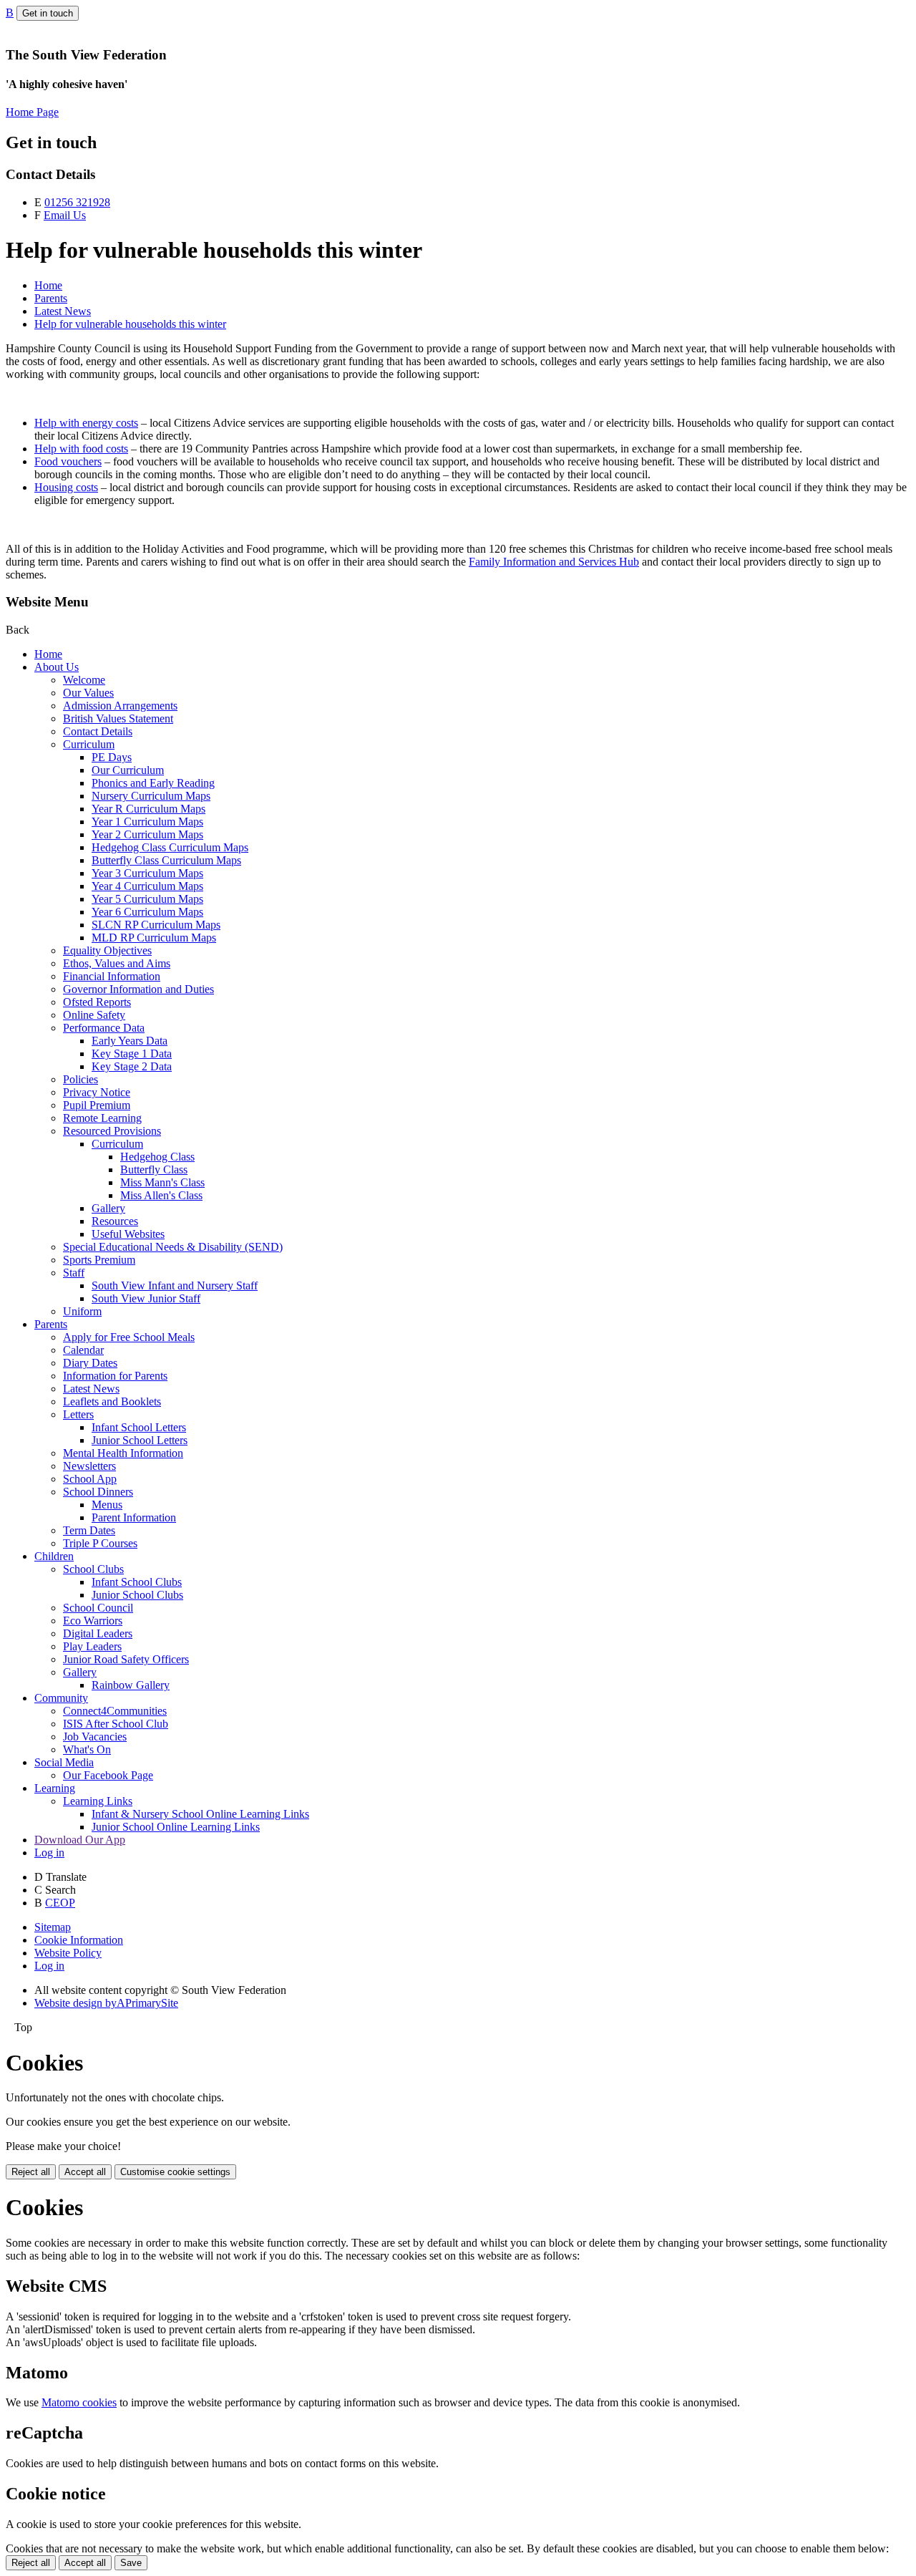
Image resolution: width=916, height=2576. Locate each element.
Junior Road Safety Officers (126, 1659)
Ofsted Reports (97, 1002)
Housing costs (66, 487)
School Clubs (93, 1569)
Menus (107, 1505)
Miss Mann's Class (162, 1182)
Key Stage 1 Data (132, 1054)
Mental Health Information (123, 1453)
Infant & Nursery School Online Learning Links (200, 1814)
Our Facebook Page (108, 1775)
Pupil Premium (97, 1105)
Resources (115, 1221)
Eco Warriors (93, 1621)
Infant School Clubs (137, 1582)
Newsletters (89, 1466)
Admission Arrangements (120, 706)
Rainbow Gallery (131, 1685)
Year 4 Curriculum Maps (147, 886)
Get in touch (48, 13)
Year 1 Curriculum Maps (147, 822)
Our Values (88, 693)
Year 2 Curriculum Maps (147, 834)
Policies (81, 1079)
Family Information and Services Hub (554, 562)
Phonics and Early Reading (153, 783)
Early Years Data (130, 1041)
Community (61, 1698)
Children (54, 1556)
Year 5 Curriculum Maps (147, 899)
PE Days (112, 757)
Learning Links (98, 1801)
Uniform (82, 1311)
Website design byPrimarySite (106, 2003)
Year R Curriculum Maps (148, 809)
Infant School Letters (139, 1427)
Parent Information (134, 1517)
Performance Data (104, 1028)
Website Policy (68, 1953)
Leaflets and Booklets (112, 1401)
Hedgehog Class (157, 1157)
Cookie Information (79, 1940)
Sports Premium (99, 1260)
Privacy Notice (97, 1092)
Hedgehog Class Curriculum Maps (170, 847)
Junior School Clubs (137, 1595)
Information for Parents (115, 1376)
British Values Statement (118, 718)
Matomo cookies (79, 2402)
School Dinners (98, 1492)
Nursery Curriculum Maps (151, 796)
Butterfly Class (154, 1170)
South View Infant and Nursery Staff (175, 1285)
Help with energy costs (86, 423)
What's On (87, 1749)
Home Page (32, 112)
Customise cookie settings (175, 2172)
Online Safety (94, 1015)
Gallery (108, 1208)
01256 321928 (77, 202)
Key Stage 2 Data (132, 1066)
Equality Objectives (107, 950)
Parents (51, 298)
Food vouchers (68, 461)
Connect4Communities (115, 1711)
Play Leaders (92, 1646)
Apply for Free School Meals (129, 1337)
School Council (98, 1608)
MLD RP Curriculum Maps (154, 938)
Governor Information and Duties (138, 989)
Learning (55, 1788)
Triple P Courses (100, 1543)
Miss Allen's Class (161, 1195)
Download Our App (80, 1840)
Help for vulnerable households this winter (130, 324)
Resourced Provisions (112, 1131)
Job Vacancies (95, 1737)
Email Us (65, 215)
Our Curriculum (128, 770)
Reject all (31, 2172)
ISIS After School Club (116, 1724)
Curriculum (89, 744)
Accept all (85, 2172)
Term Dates (89, 1530)
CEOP (60, 1903)
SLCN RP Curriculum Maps (156, 925)
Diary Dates (90, 1363)
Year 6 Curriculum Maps (147, 912)
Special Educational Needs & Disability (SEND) (173, 1247)
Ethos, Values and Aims (117, 963)
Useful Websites (128, 1234)
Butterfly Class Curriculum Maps (166, 860)
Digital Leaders (98, 1633)
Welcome (84, 680)
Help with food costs (81, 449)
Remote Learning (102, 1118)
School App (90, 1479)
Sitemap (53, 1927)
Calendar (83, 1350)
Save (131, 2563)
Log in (49, 1853)
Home (48, 285)
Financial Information (112, 976)
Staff (74, 1273)
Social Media (64, 1762)
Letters (78, 1414)
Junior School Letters (140, 1440)
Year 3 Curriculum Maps (147, 873)
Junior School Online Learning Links (176, 1827)
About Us (57, 667)
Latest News (63, 311)
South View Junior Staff (146, 1298)
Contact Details (98, 731)
